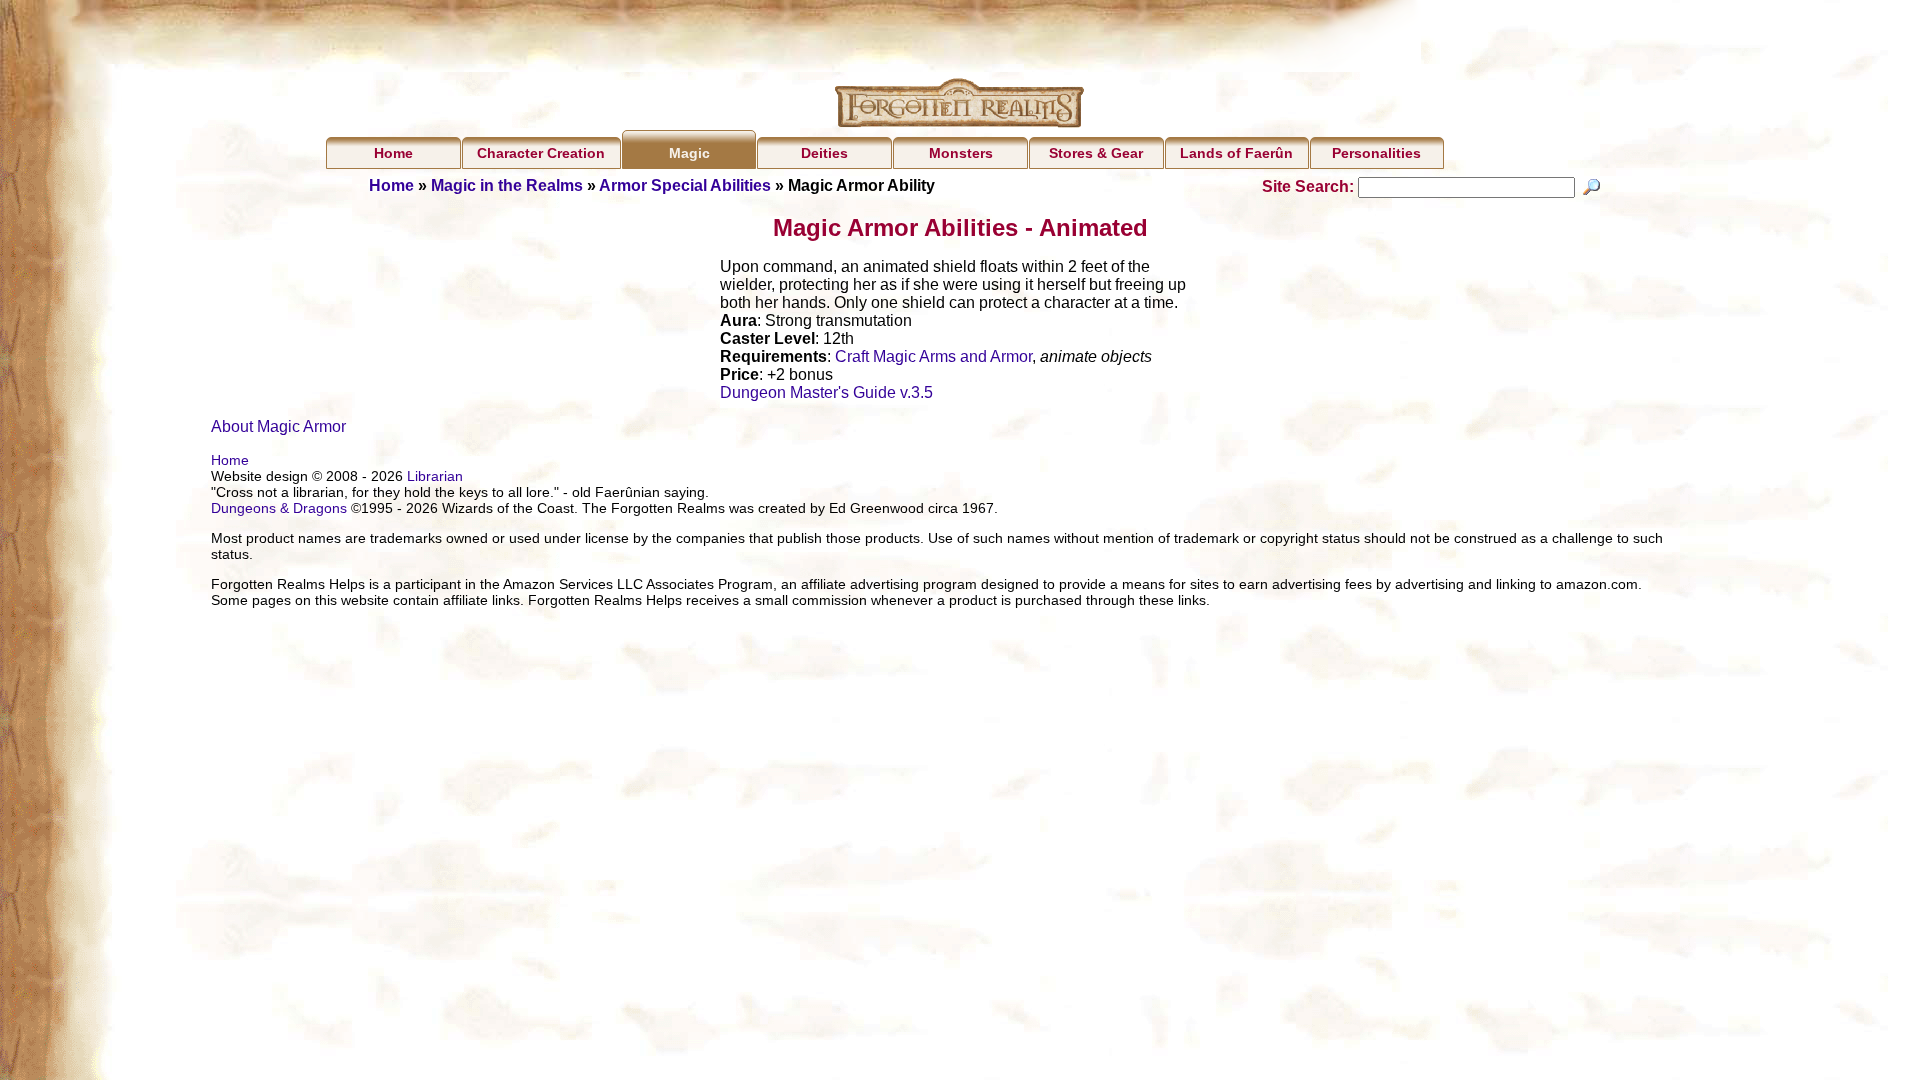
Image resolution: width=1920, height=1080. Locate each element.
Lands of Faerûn (1236, 153)
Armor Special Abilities (685, 185)
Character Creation (541, 153)
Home (393, 153)
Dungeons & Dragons (279, 508)
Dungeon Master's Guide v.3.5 (826, 392)
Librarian (435, 476)
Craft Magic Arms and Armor (933, 356)
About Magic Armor (278, 426)
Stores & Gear (1096, 153)
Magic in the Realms (507, 185)
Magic (689, 153)
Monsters (961, 153)
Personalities (1376, 153)
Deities (824, 153)
